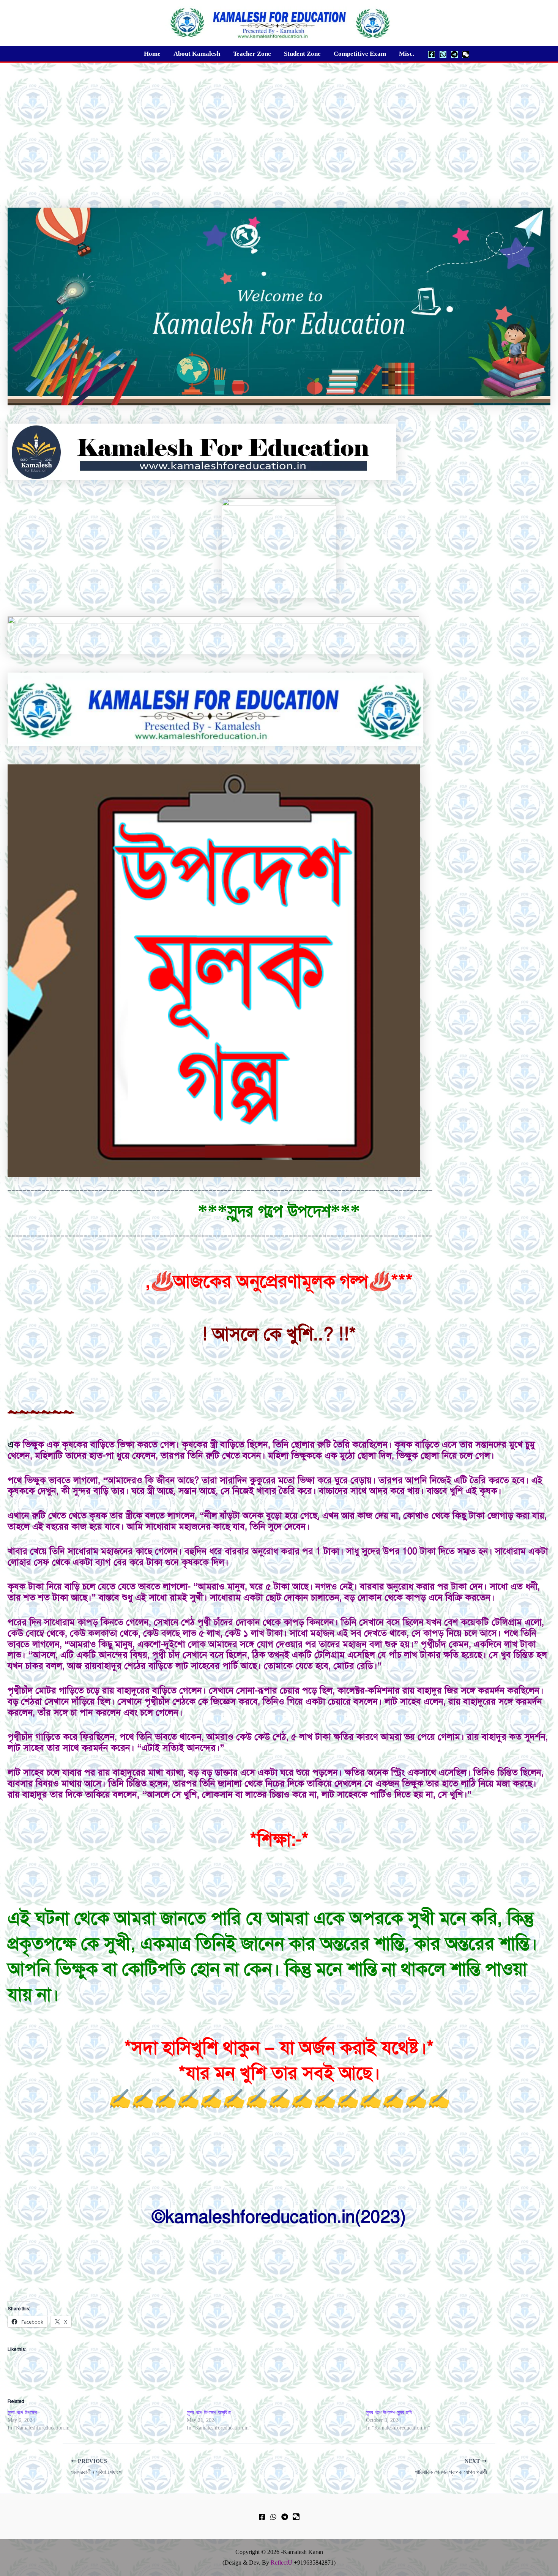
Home (152, 54)
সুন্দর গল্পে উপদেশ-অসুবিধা (209, 2413)
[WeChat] (466, 54)
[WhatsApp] (443, 54)
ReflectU (281, 2563)
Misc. (407, 54)
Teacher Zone (252, 54)
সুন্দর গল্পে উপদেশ (22, 2413)
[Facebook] (432, 54)
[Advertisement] (279, 120)
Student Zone (302, 54)
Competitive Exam (360, 54)
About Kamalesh (197, 54)
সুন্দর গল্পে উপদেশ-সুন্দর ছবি (389, 2413)
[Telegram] (454, 54)
